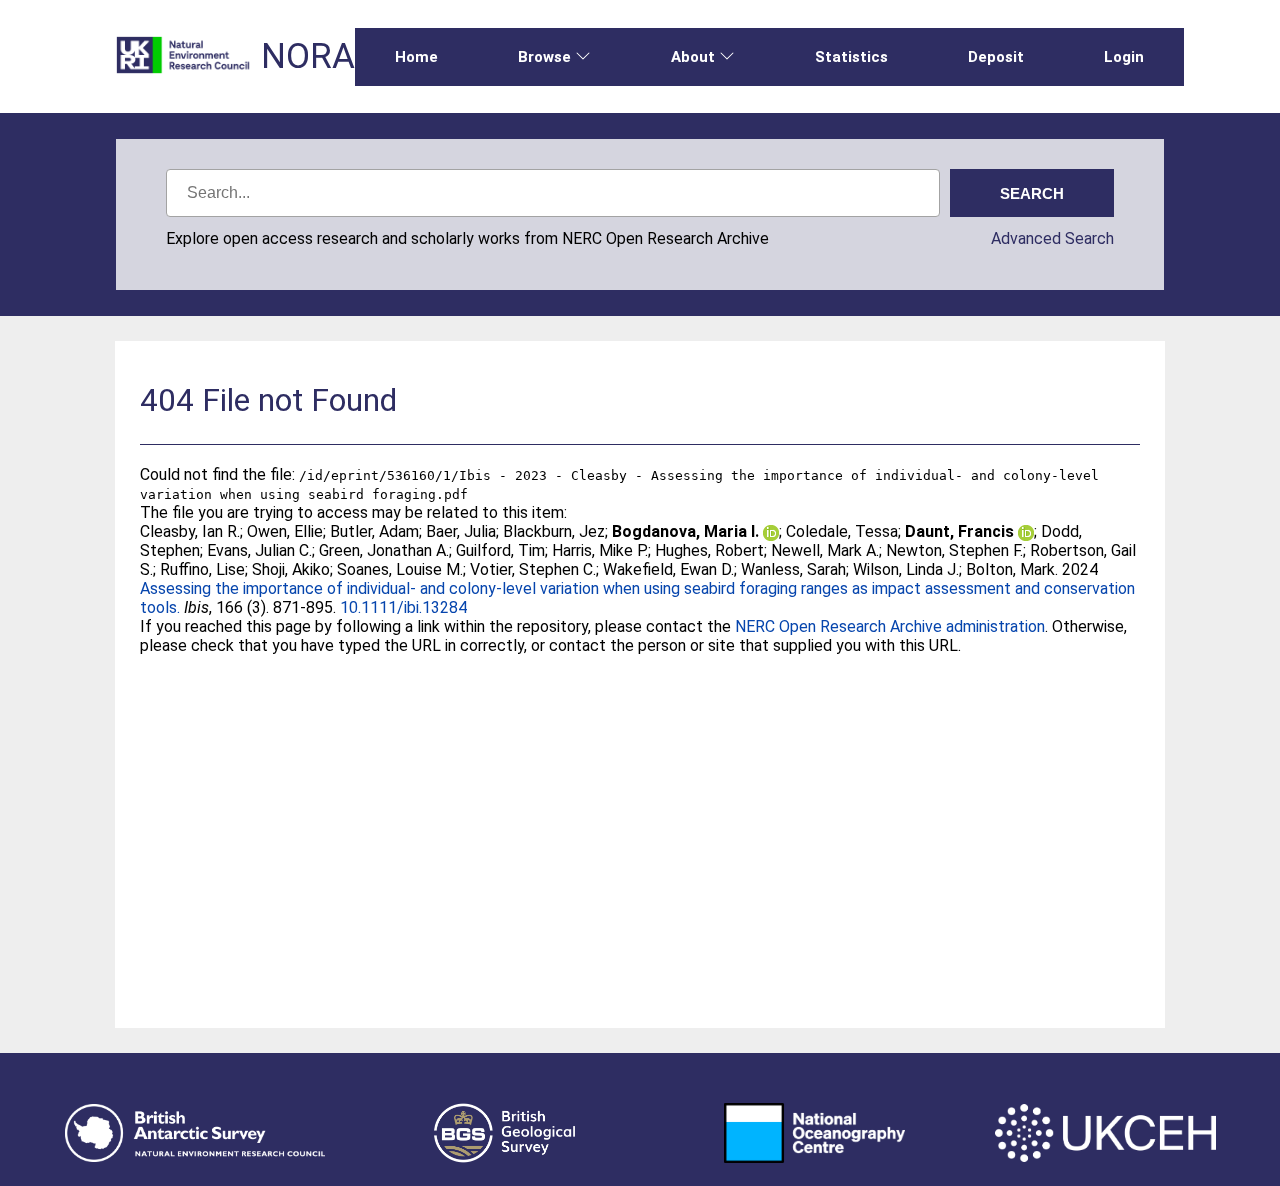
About (693, 57)
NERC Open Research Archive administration (890, 626)
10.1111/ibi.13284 (403, 607)
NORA (308, 56)
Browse (544, 57)
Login (1124, 57)
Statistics (851, 57)
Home (416, 57)
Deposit (996, 57)
